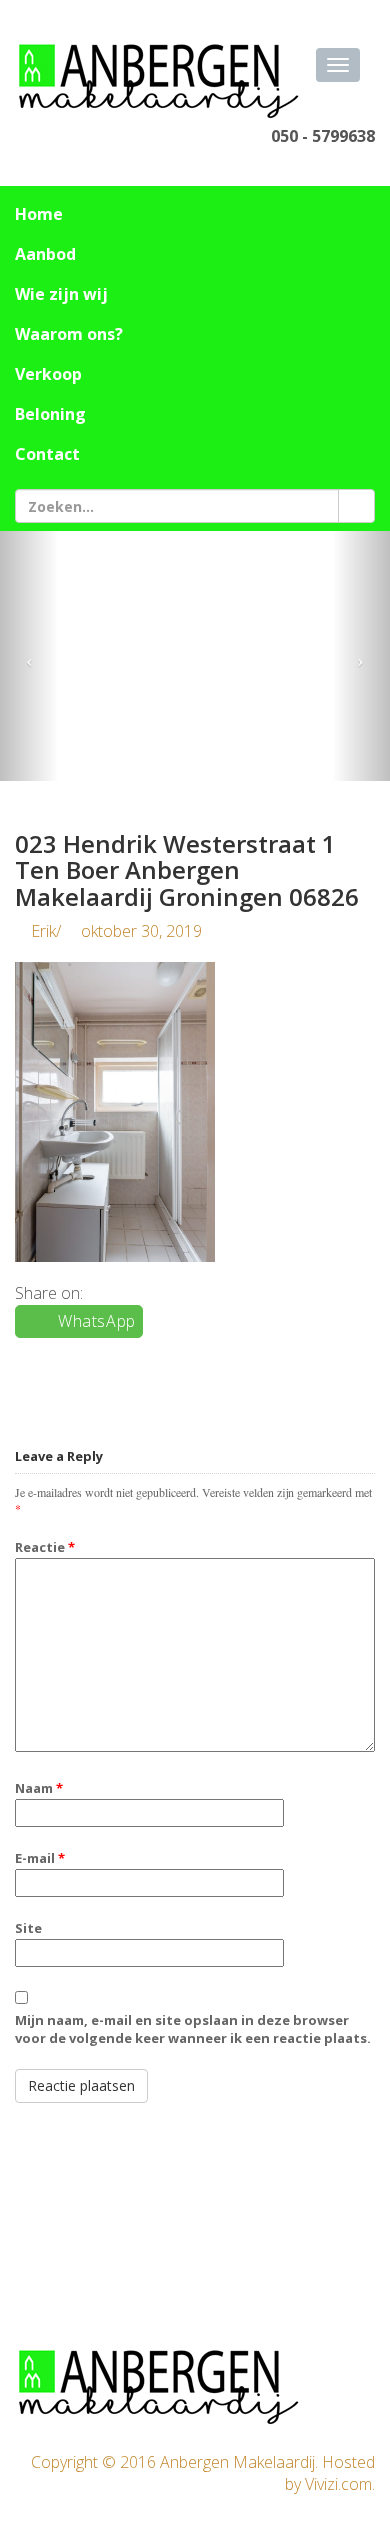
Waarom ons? (69, 334)
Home (39, 214)
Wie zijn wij (61, 294)
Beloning (50, 414)
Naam (39, 1788)
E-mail (40, 1858)
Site (28, 1928)
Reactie (45, 1547)
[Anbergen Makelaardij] (159, 81)
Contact (47, 454)
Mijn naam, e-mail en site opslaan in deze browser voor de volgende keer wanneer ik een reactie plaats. (193, 2029)
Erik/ (114, 931)
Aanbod (45, 254)
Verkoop (48, 374)
